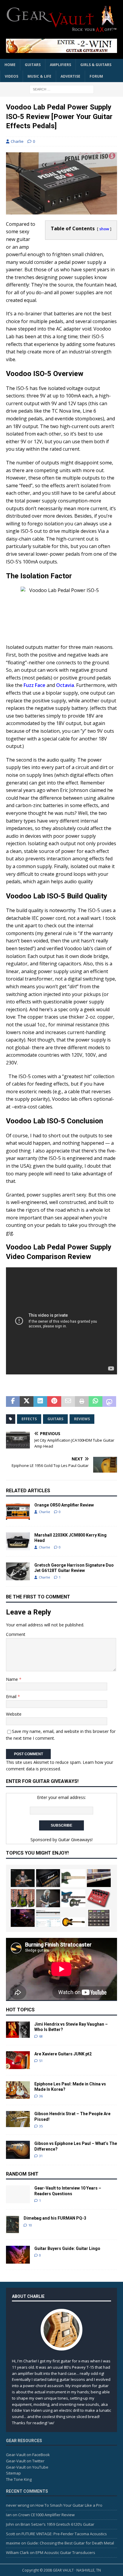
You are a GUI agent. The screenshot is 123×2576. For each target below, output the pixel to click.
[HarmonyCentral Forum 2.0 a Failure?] (48, 1918)
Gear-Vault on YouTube (27, 2467)
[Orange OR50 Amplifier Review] (18, 1511)
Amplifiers (60, 65)
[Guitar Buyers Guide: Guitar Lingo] (18, 2255)
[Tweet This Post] (27, 1401)
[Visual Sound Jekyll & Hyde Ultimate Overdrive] (99, 1898)
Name (13, 1679)
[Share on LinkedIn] (40, 1401)
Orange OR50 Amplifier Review (64, 1505)
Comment (16, 1634)
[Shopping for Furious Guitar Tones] (48, 1898)
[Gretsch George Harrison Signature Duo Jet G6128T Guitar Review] (18, 1571)
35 (41, 2126)
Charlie (17, 141)
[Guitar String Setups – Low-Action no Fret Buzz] (99, 1878)
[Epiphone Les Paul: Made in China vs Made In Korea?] (18, 2090)
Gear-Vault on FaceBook (28, 2455)
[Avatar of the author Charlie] (61, 2344)
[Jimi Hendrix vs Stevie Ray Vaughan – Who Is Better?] (18, 2030)
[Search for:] (62, 89)
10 (30, 2225)
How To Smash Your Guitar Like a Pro (69, 2505)
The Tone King (19, 2479)
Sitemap (13, 2473)
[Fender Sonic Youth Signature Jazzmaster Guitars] (73, 1898)
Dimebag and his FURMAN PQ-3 (55, 2218)
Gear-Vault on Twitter (25, 2461)
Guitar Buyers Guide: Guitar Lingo (67, 2248)
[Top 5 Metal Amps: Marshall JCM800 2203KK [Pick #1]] (48, 1878)
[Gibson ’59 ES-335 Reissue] (73, 1922)
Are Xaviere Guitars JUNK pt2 (63, 2054)
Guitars (33, 65)
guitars (55, 1419)
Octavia (65, 685)
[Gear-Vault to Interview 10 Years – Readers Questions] (18, 2194)
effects (29, 1419)
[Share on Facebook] (13, 1401)
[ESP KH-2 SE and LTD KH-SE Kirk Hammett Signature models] (23, 1898)
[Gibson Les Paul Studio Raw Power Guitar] (73, 1878)
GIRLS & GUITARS (96, 65)
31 (41, 2156)
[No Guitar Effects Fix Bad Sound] (23, 1918)
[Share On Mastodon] (109, 1401)
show (104, 229)
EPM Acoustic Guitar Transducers (65, 2552)
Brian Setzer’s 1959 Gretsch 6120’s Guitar (57, 2524)
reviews (82, 1419)
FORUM (96, 76)
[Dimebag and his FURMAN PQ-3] (13, 2224)
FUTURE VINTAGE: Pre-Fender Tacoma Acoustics (64, 2534)
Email (12, 1696)
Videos (11, 76)
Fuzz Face (34, 685)
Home (10, 65)
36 (41, 2096)
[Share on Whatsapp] (96, 1401)
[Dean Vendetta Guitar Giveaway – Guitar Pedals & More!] (61, 46)
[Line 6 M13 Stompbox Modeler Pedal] (99, 1918)
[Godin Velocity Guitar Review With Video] (23, 1878)
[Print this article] (82, 1401)
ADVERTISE (70, 76)
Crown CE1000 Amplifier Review (46, 2515)
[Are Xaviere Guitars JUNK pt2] (18, 2060)
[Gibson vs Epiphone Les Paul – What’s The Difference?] (18, 2150)
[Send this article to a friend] (68, 1401)
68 (41, 2036)
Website (14, 1714)
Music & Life (39, 76)
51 (41, 2061)
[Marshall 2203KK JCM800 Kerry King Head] (18, 1541)
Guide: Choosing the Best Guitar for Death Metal (70, 2543)
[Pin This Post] (54, 1401)
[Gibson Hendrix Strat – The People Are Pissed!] (18, 2119)
